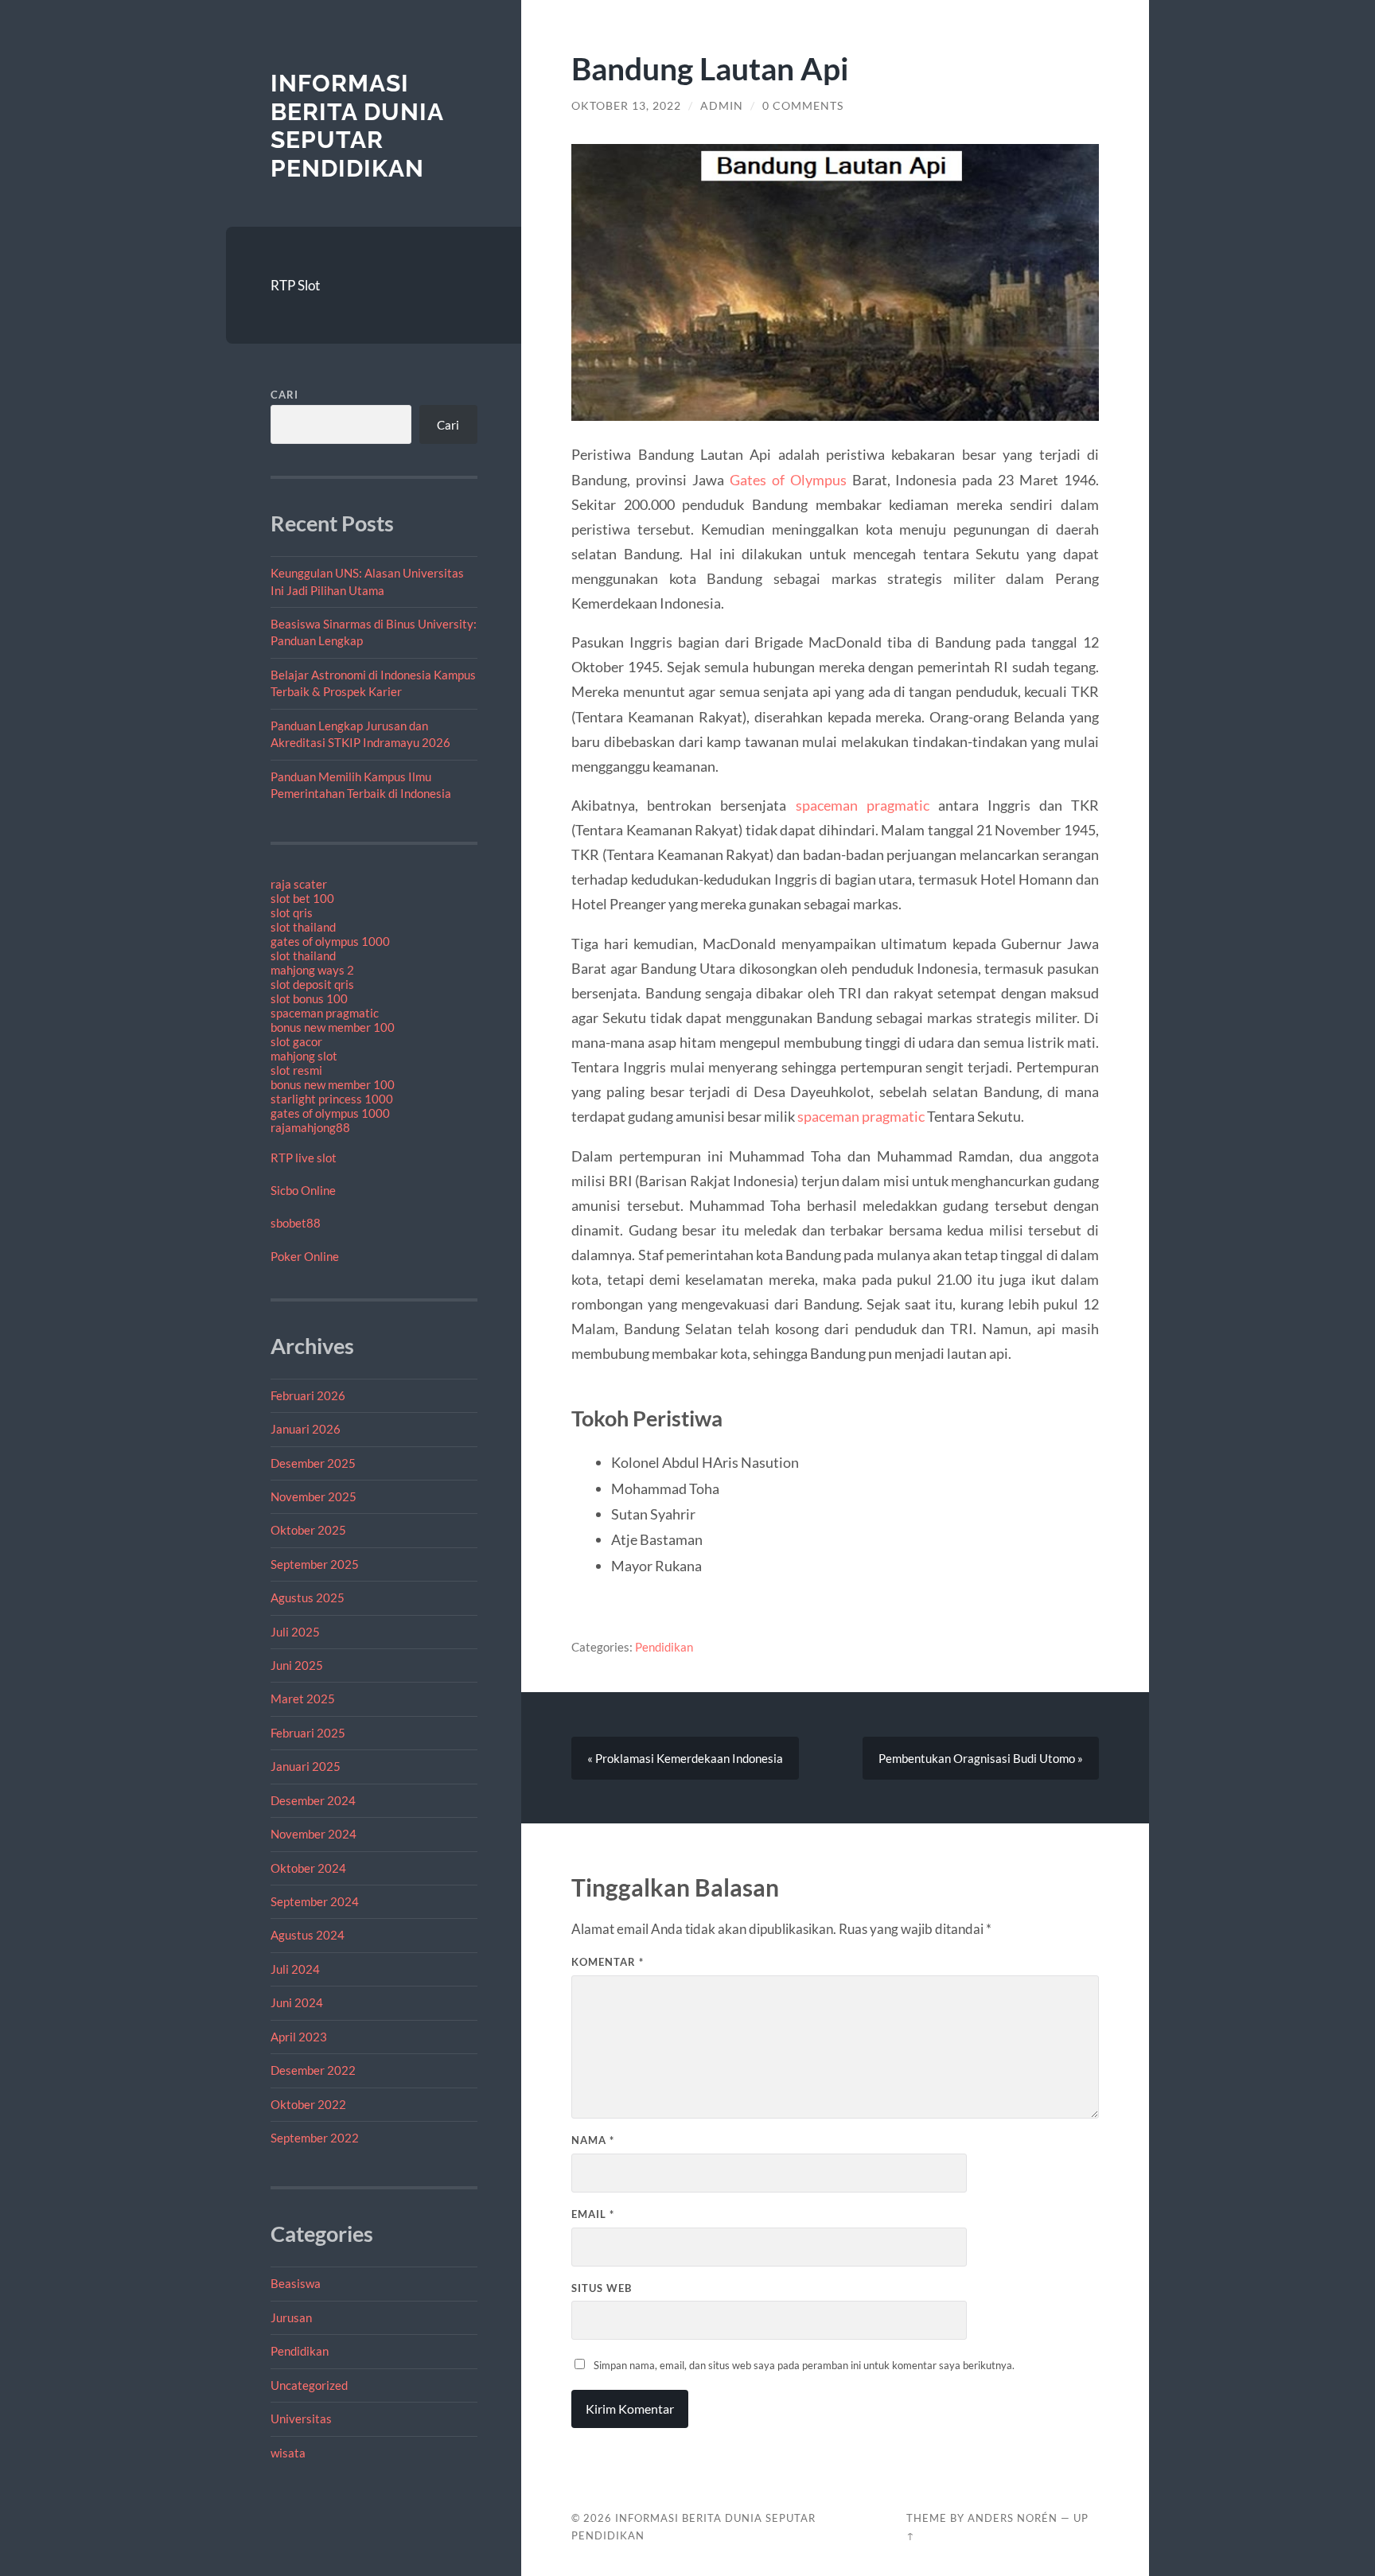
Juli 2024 (295, 1969)
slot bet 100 (302, 898)
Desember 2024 (313, 1800)
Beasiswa (296, 2283)
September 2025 (315, 1564)
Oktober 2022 (308, 2104)
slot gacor (296, 1041)
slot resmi (296, 1070)
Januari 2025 (306, 1766)
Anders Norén (1013, 2518)
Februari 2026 (308, 1395)
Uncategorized (309, 2385)
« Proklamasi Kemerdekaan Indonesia (685, 1758)
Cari (284, 395)
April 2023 (299, 2037)
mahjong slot (304, 1056)
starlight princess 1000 (332, 1099)
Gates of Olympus (788, 480)
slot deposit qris (312, 984)
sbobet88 (296, 1223)
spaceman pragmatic (325, 1013)
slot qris (292, 912)
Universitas (301, 2418)
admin (722, 106)
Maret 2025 (303, 1699)
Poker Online (305, 1256)
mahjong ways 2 (312, 970)
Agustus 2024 (308, 1935)
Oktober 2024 (308, 1868)
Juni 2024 (297, 2002)
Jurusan (291, 2317)
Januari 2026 (306, 1429)
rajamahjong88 (310, 1127)
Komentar (608, 1962)
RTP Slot (295, 285)
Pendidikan (300, 2351)
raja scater (299, 884)
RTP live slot (304, 1158)
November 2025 (314, 1496)
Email (593, 2214)
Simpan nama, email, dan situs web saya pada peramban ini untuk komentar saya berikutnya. (804, 2365)
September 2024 (315, 1901)
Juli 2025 (295, 1632)
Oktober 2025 (308, 1530)
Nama (593, 2140)
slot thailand (303, 927)
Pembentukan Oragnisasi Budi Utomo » (981, 1758)
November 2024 (314, 1834)
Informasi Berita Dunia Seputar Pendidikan (357, 126)
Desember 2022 (313, 2070)
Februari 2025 (308, 1733)
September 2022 (315, 2138)
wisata (288, 2453)
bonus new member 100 (333, 1027)
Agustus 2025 (308, 1597)
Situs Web (602, 2288)
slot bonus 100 (309, 998)
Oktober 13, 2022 (626, 106)
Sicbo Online (303, 1190)
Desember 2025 (313, 1463)
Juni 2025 (297, 1665)
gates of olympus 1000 (330, 941)
